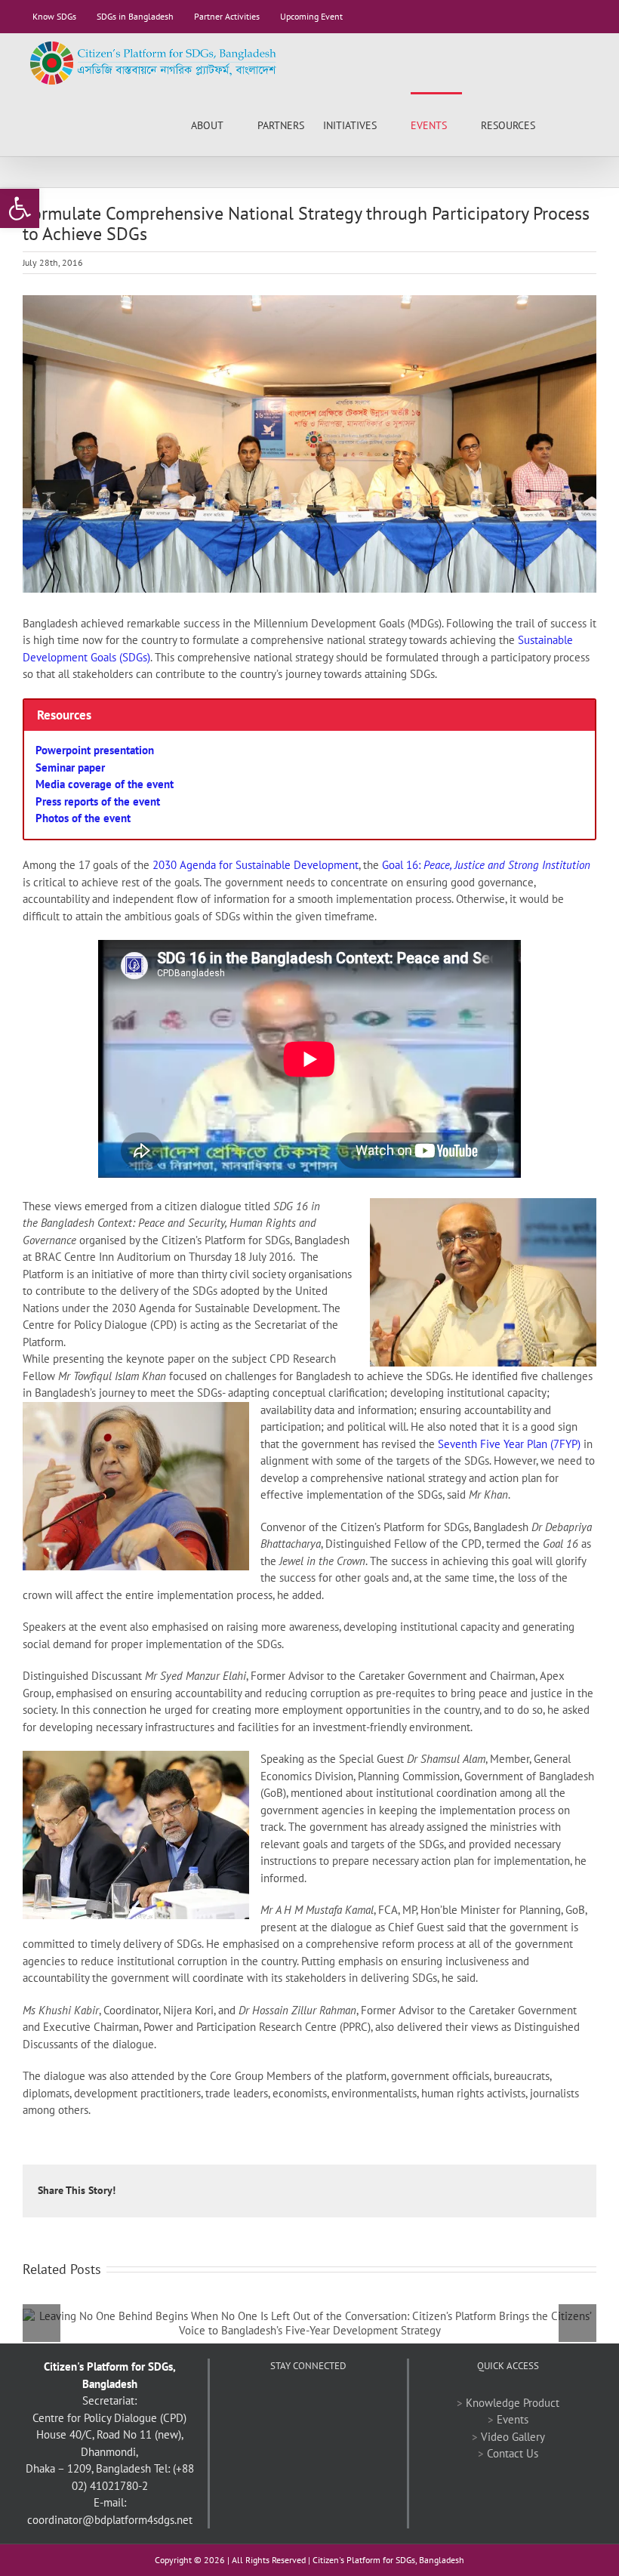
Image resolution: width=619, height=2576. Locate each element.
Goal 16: (486, 865)
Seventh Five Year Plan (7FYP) (509, 1444)
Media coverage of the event (105, 784)
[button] (573, 124)
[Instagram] (349, 2403)
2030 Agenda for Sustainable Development (254, 865)
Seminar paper (70, 767)
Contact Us (513, 2453)
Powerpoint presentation (95, 750)
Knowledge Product (513, 2403)
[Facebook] (267, 2403)
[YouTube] (308, 2403)
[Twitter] (288, 2403)
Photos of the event (83, 818)
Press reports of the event (98, 801)
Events (513, 2419)
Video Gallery (513, 2437)
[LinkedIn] (328, 2403)
